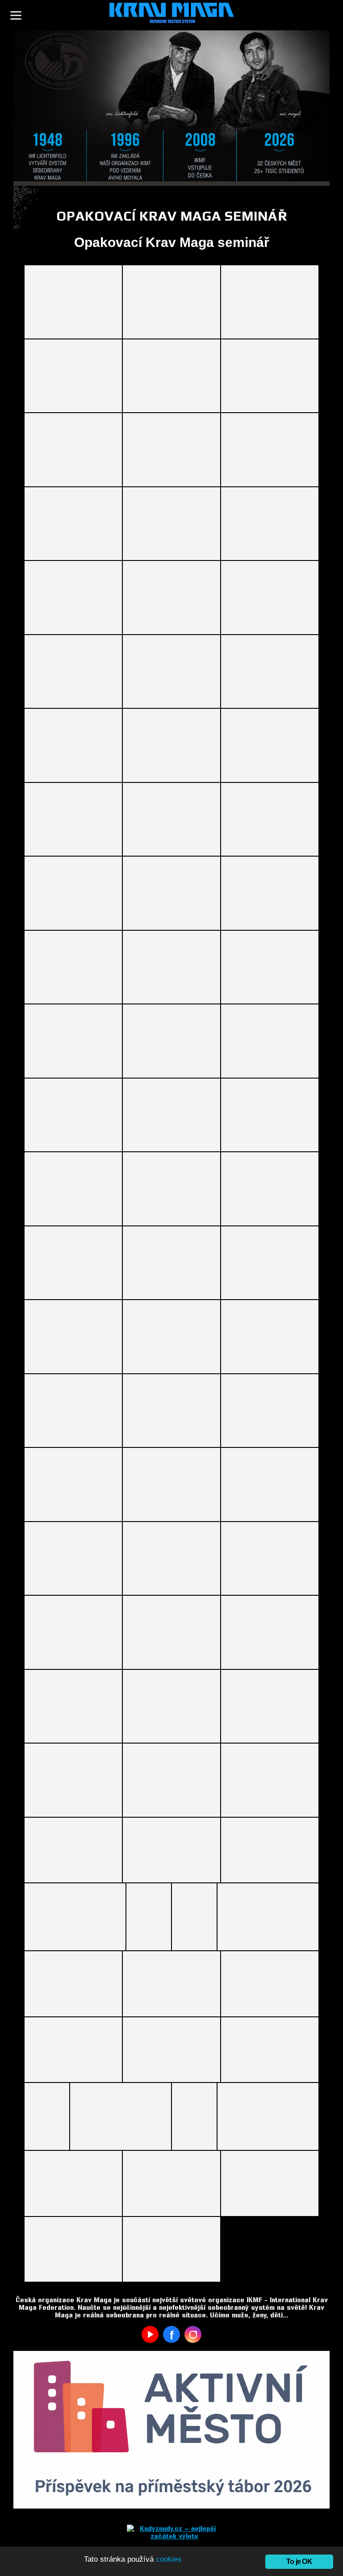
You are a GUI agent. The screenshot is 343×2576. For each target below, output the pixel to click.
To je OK (299, 2561)
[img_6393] (73, 2050)
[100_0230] (73, 1189)
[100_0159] (171, 302)
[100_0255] (270, 1485)
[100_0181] (270, 598)
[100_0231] (171, 1189)
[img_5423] (73, 1850)
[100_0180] (171, 598)
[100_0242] (171, 1337)
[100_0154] (73, 302)
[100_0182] (73, 672)
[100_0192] (171, 745)
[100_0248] (270, 1411)
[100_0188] (73, 745)
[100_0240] (270, 1263)
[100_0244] (73, 1411)
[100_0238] (171, 1263)
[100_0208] (73, 967)
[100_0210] (171, 967)
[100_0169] (73, 524)
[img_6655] (73, 2249)
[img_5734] (194, 1917)
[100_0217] (171, 1041)
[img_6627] (171, 2183)
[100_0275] (73, 1780)
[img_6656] (171, 2249)
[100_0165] (73, 450)
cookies (169, 2559)
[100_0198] (73, 820)
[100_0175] (171, 524)
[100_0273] (270, 1706)
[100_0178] (73, 598)
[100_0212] (270, 967)
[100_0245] (171, 1411)
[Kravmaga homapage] (171, 15)
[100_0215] (73, 1041)
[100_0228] (270, 1115)
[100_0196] (270, 745)
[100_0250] (73, 1485)
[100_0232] (270, 1189)
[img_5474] (270, 1850)
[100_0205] (171, 893)
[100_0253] (171, 1485)
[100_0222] (171, 1115)
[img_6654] (270, 2183)
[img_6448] (121, 2116)
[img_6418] (171, 2050)
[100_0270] (171, 1706)
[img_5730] (75, 1917)
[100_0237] (73, 1263)
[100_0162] (171, 376)
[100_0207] (270, 893)
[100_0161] (73, 376)
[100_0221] (73, 1115)
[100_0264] (73, 1632)
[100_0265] (171, 1632)
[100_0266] (270, 1632)
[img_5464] (171, 1850)
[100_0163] (270, 376)
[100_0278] (171, 1780)
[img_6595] (73, 2183)
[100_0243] (270, 1337)
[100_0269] (73, 1706)
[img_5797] (268, 1917)
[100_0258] (171, 1559)
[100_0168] (270, 450)
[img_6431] (270, 2050)
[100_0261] (270, 1559)
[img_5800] (73, 1984)
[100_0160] (270, 302)
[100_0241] (73, 1337)
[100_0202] (73, 893)
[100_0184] (171, 672)
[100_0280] (270, 1780)
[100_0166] (171, 450)
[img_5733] (149, 1917)
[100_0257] (73, 1559)
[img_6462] (194, 2116)
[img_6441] (47, 2116)
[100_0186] (270, 672)
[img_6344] (171, 1984)
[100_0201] (270, 820)
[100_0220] (270, 1041)
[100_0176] (270, 524)
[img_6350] (270, 1984)
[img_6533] (268, 2116)
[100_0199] (171, 820)
